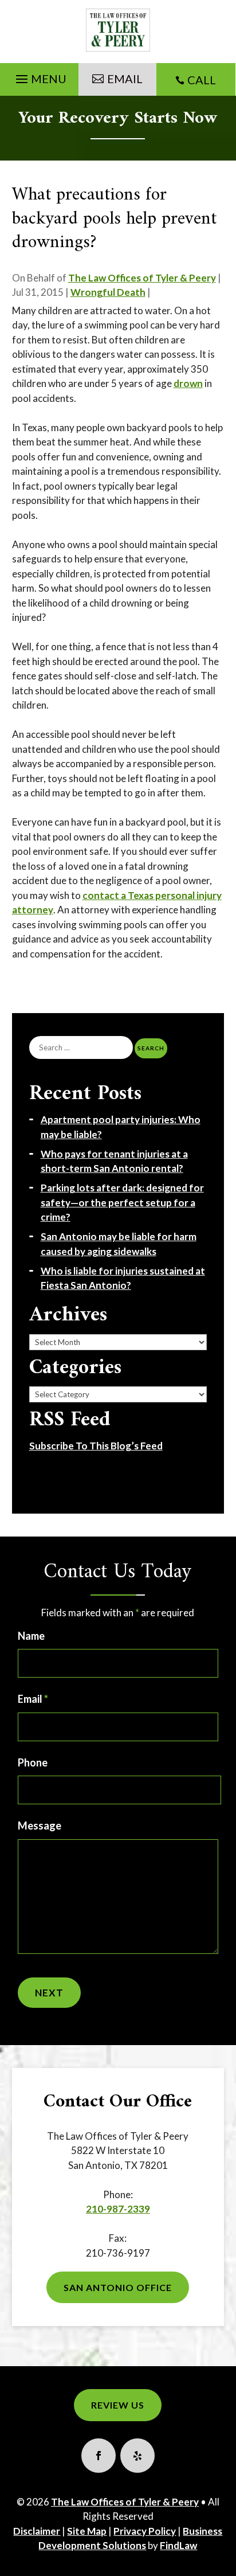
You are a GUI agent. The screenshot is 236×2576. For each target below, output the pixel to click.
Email (33, 1699)
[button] (40, 76)
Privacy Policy (145, 2531)
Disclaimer (37, 2531)
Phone (33, 1762)
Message (40, 1826)
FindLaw (178, 2545)
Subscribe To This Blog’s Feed (96, 1446)
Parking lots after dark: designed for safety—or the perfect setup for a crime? (122, 1202)
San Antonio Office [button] (118, 2287)
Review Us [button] (118, 2405)
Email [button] (125, 79)
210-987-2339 (118, 2209)
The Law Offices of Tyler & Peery (142, 278)
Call (202, 80)
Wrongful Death (108, 292)
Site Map (87, 2531)
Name (31, 1636)
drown (188, 383)
